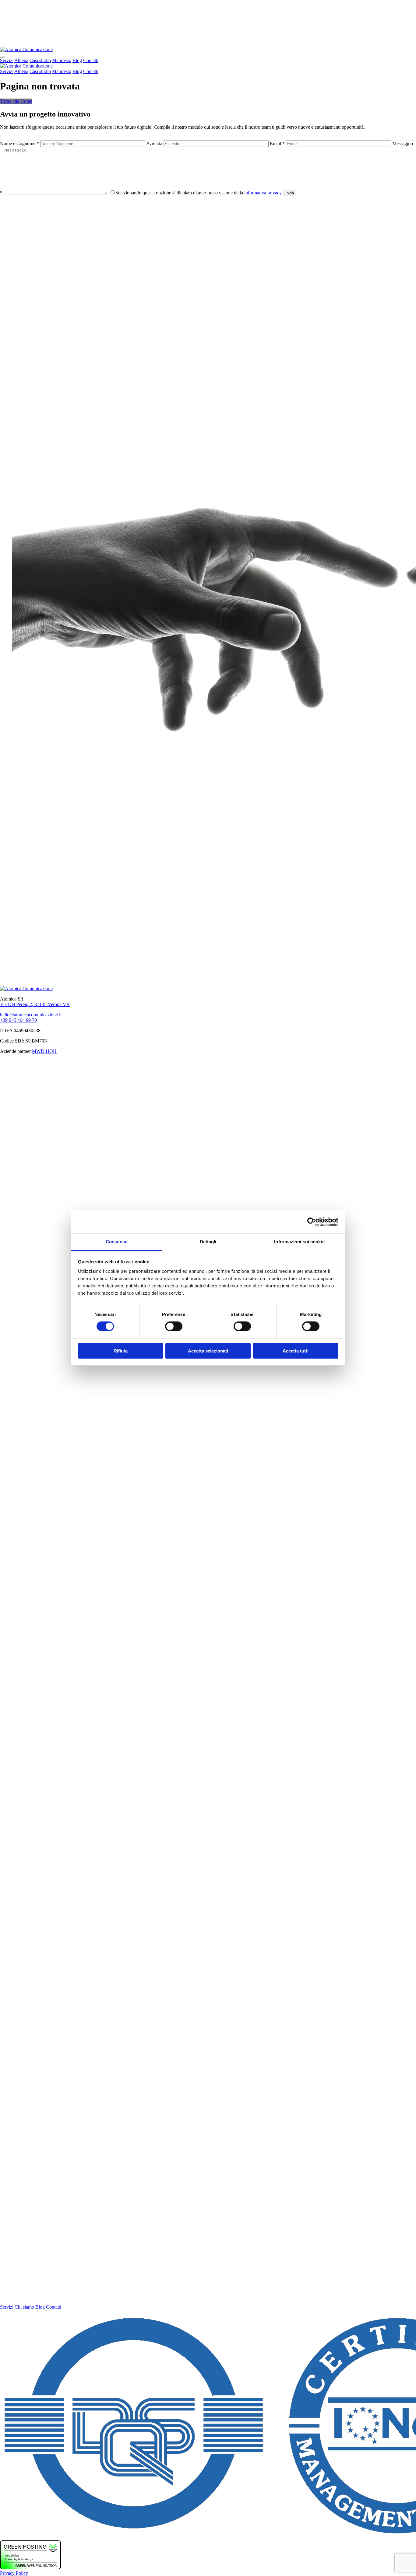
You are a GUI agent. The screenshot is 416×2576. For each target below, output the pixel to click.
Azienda (155, 143)
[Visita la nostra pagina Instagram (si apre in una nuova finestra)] (208, 1885)
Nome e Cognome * (20, 143)
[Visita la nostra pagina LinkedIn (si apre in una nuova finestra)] (208, 2301)
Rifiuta (121, 1351)
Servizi (7, 60)
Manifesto (62, 60)
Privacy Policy (14, 2573)
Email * (278, 143)
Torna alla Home (16, 101)
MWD (39, 1051)
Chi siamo (24, 2307)
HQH (51, 1051)
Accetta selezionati (208, 1351)
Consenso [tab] (117, 1242)
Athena (21, 60)
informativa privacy (263, 193)
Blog (77, 60)
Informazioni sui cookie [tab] (299, 1242)
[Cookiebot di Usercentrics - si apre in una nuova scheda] (312, 1222)
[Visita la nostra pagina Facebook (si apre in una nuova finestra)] (208, 1468)
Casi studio (40, 60)
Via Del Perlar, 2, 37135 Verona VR (35, 1004)
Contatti (91, 60)
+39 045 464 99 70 (18, 1020)
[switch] (174, 1326)
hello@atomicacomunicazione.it (31, 1015)
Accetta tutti (296, 1351)
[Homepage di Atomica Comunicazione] (26, 49)
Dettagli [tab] (208, 1242)
